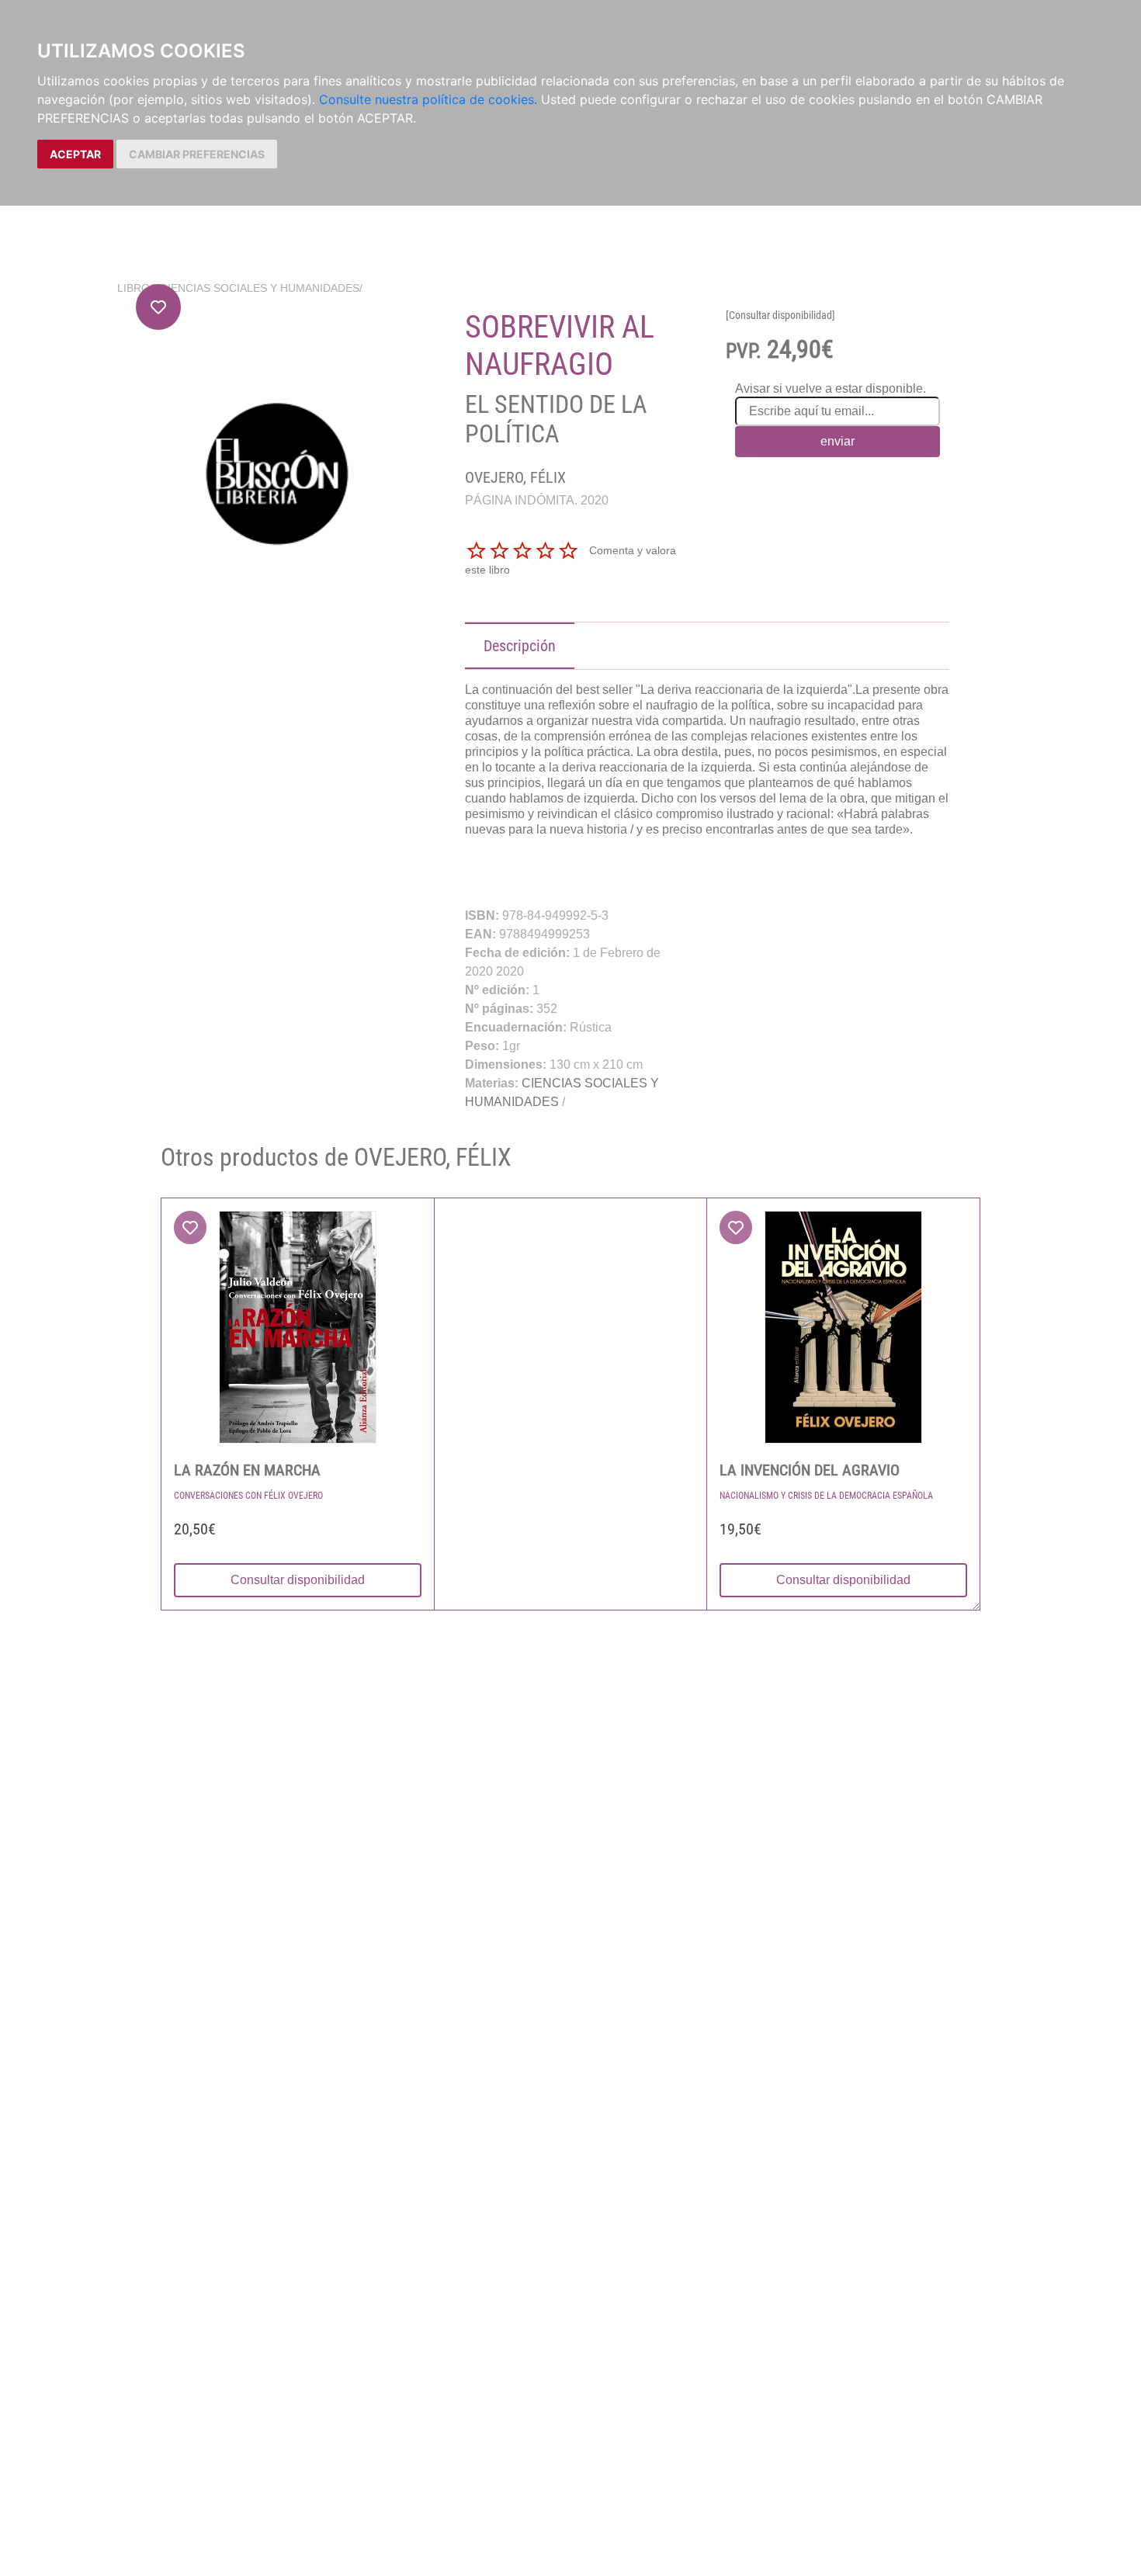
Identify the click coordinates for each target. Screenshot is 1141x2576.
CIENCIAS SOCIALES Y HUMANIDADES (260, 288)
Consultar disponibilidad (298, 1580)
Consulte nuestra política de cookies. (428, 99)
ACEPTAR (75, 154)
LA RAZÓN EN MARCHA (247, 1470)
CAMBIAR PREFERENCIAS (197, 154)
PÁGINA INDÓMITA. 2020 (537, 500)
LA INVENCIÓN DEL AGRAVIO (810, 1470)
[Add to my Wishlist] (158, 307)
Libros (137, 288)
